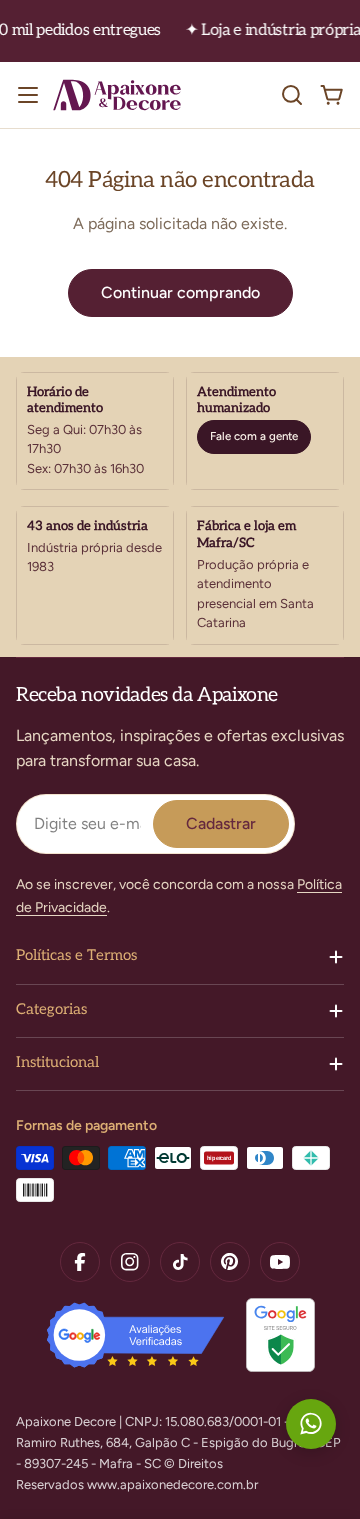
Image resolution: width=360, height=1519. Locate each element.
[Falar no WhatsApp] (311, 1424)
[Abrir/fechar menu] (28, 95)
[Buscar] (292, 95)
